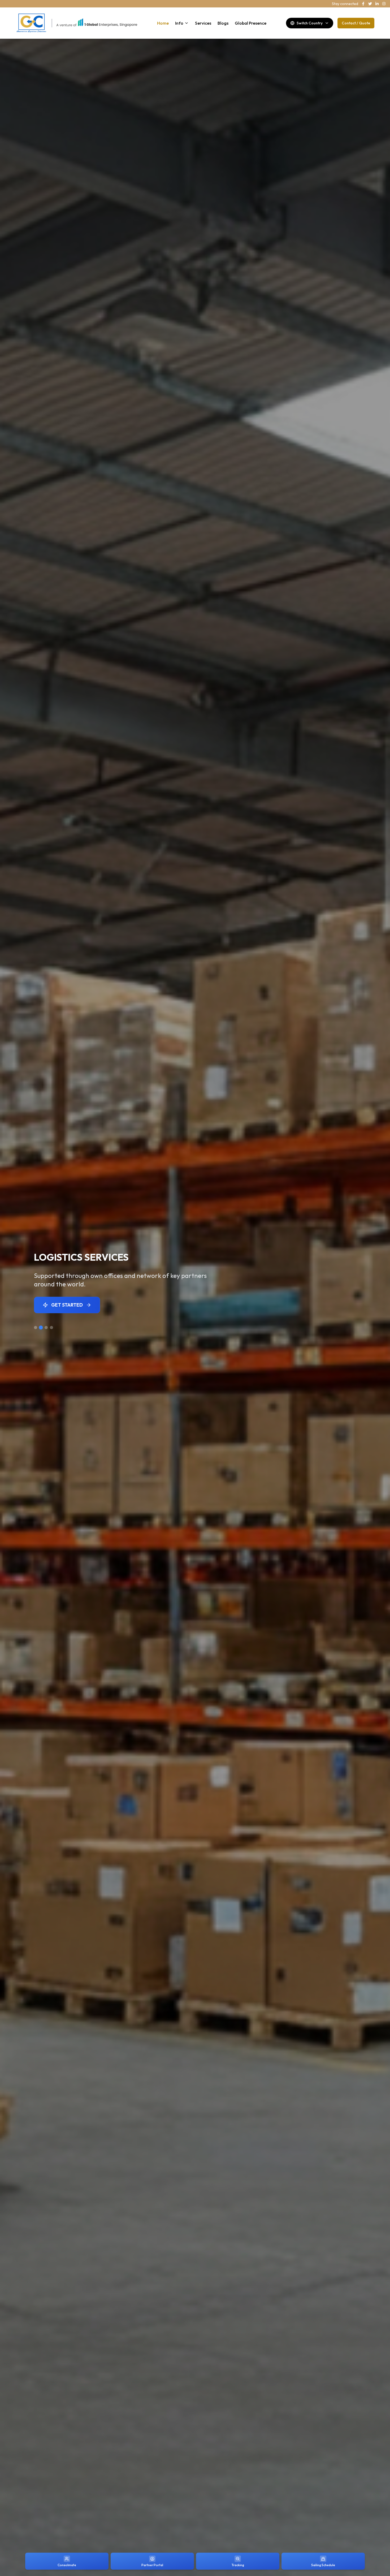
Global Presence (251, 23)
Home (163, 23)
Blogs (223, 23)
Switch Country (310, 23)
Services (203, 23)
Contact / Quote (356, 23)
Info (179, 23)
